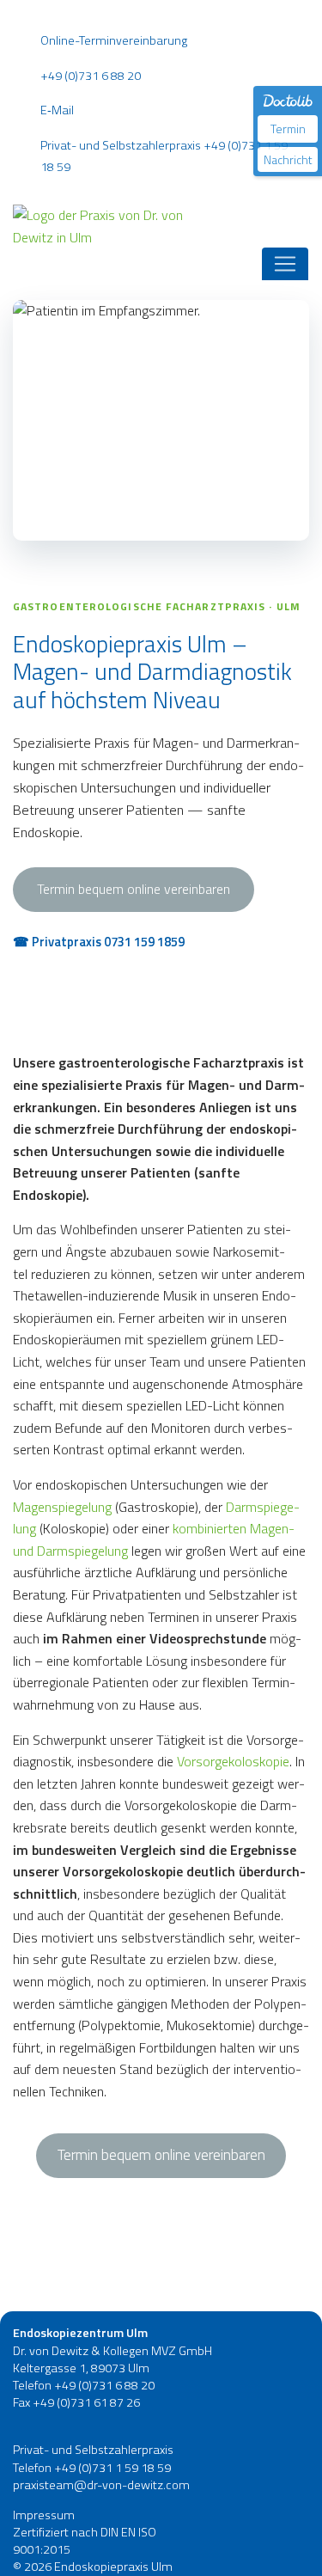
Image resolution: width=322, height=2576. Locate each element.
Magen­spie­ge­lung (62, 1507)
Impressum (44, 2515)
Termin (288, 128)
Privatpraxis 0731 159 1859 (108, 942)
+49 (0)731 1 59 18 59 (112, 2468)
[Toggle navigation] (285, 264)
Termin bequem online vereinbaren (134, 889)
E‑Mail (57, 110)
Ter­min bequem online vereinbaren (161, 2155)
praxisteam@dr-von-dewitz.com (101, 2485)
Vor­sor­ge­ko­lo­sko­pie (233, 1761)
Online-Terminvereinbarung (114, 40)
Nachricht (288, 159)
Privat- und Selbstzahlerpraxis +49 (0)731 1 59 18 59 (164, 156)
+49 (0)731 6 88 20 (91, 76)
